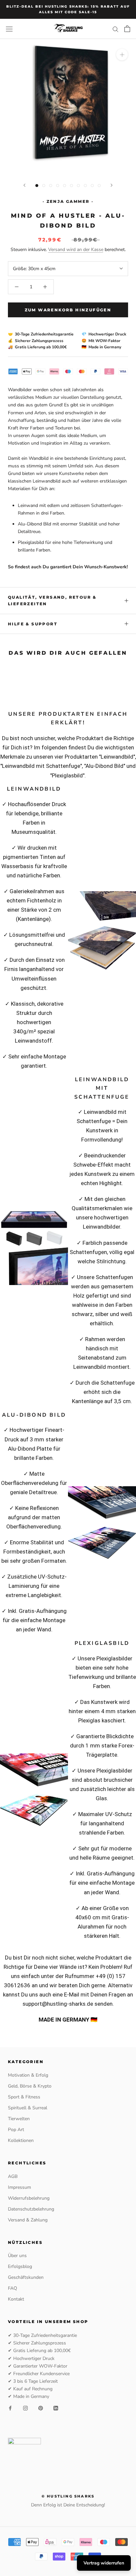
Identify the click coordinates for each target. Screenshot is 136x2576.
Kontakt (16, 2299)
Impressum (19, 2187)
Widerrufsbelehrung (29, 2198)
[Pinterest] (41, 2408)
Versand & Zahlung (28, 2220)
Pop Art (16, 2130)
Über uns (17, 2256)
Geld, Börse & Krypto (30, 2086)
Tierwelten (19, 2119)
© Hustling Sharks (68, 2496)
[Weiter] (112, 185)
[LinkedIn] (56, 2408)
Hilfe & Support (33, 624)
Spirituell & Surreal (28, 2108)
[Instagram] (25, 2408)
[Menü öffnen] (9, 29)
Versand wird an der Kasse (76, 250)
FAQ (13, 2288)
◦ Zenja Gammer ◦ (68, 201)
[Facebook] (10, 2408)
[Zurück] (24, 185)
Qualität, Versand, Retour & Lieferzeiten (52, 600)
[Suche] (116, 29)
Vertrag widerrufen (104, 2563)
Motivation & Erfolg (28, 2075)
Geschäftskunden (26, 2277)
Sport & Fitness (24, 2097)
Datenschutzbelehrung (31, 2209)
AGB (13, 2176)
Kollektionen (21, 2140)
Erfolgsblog (20, 2266)
